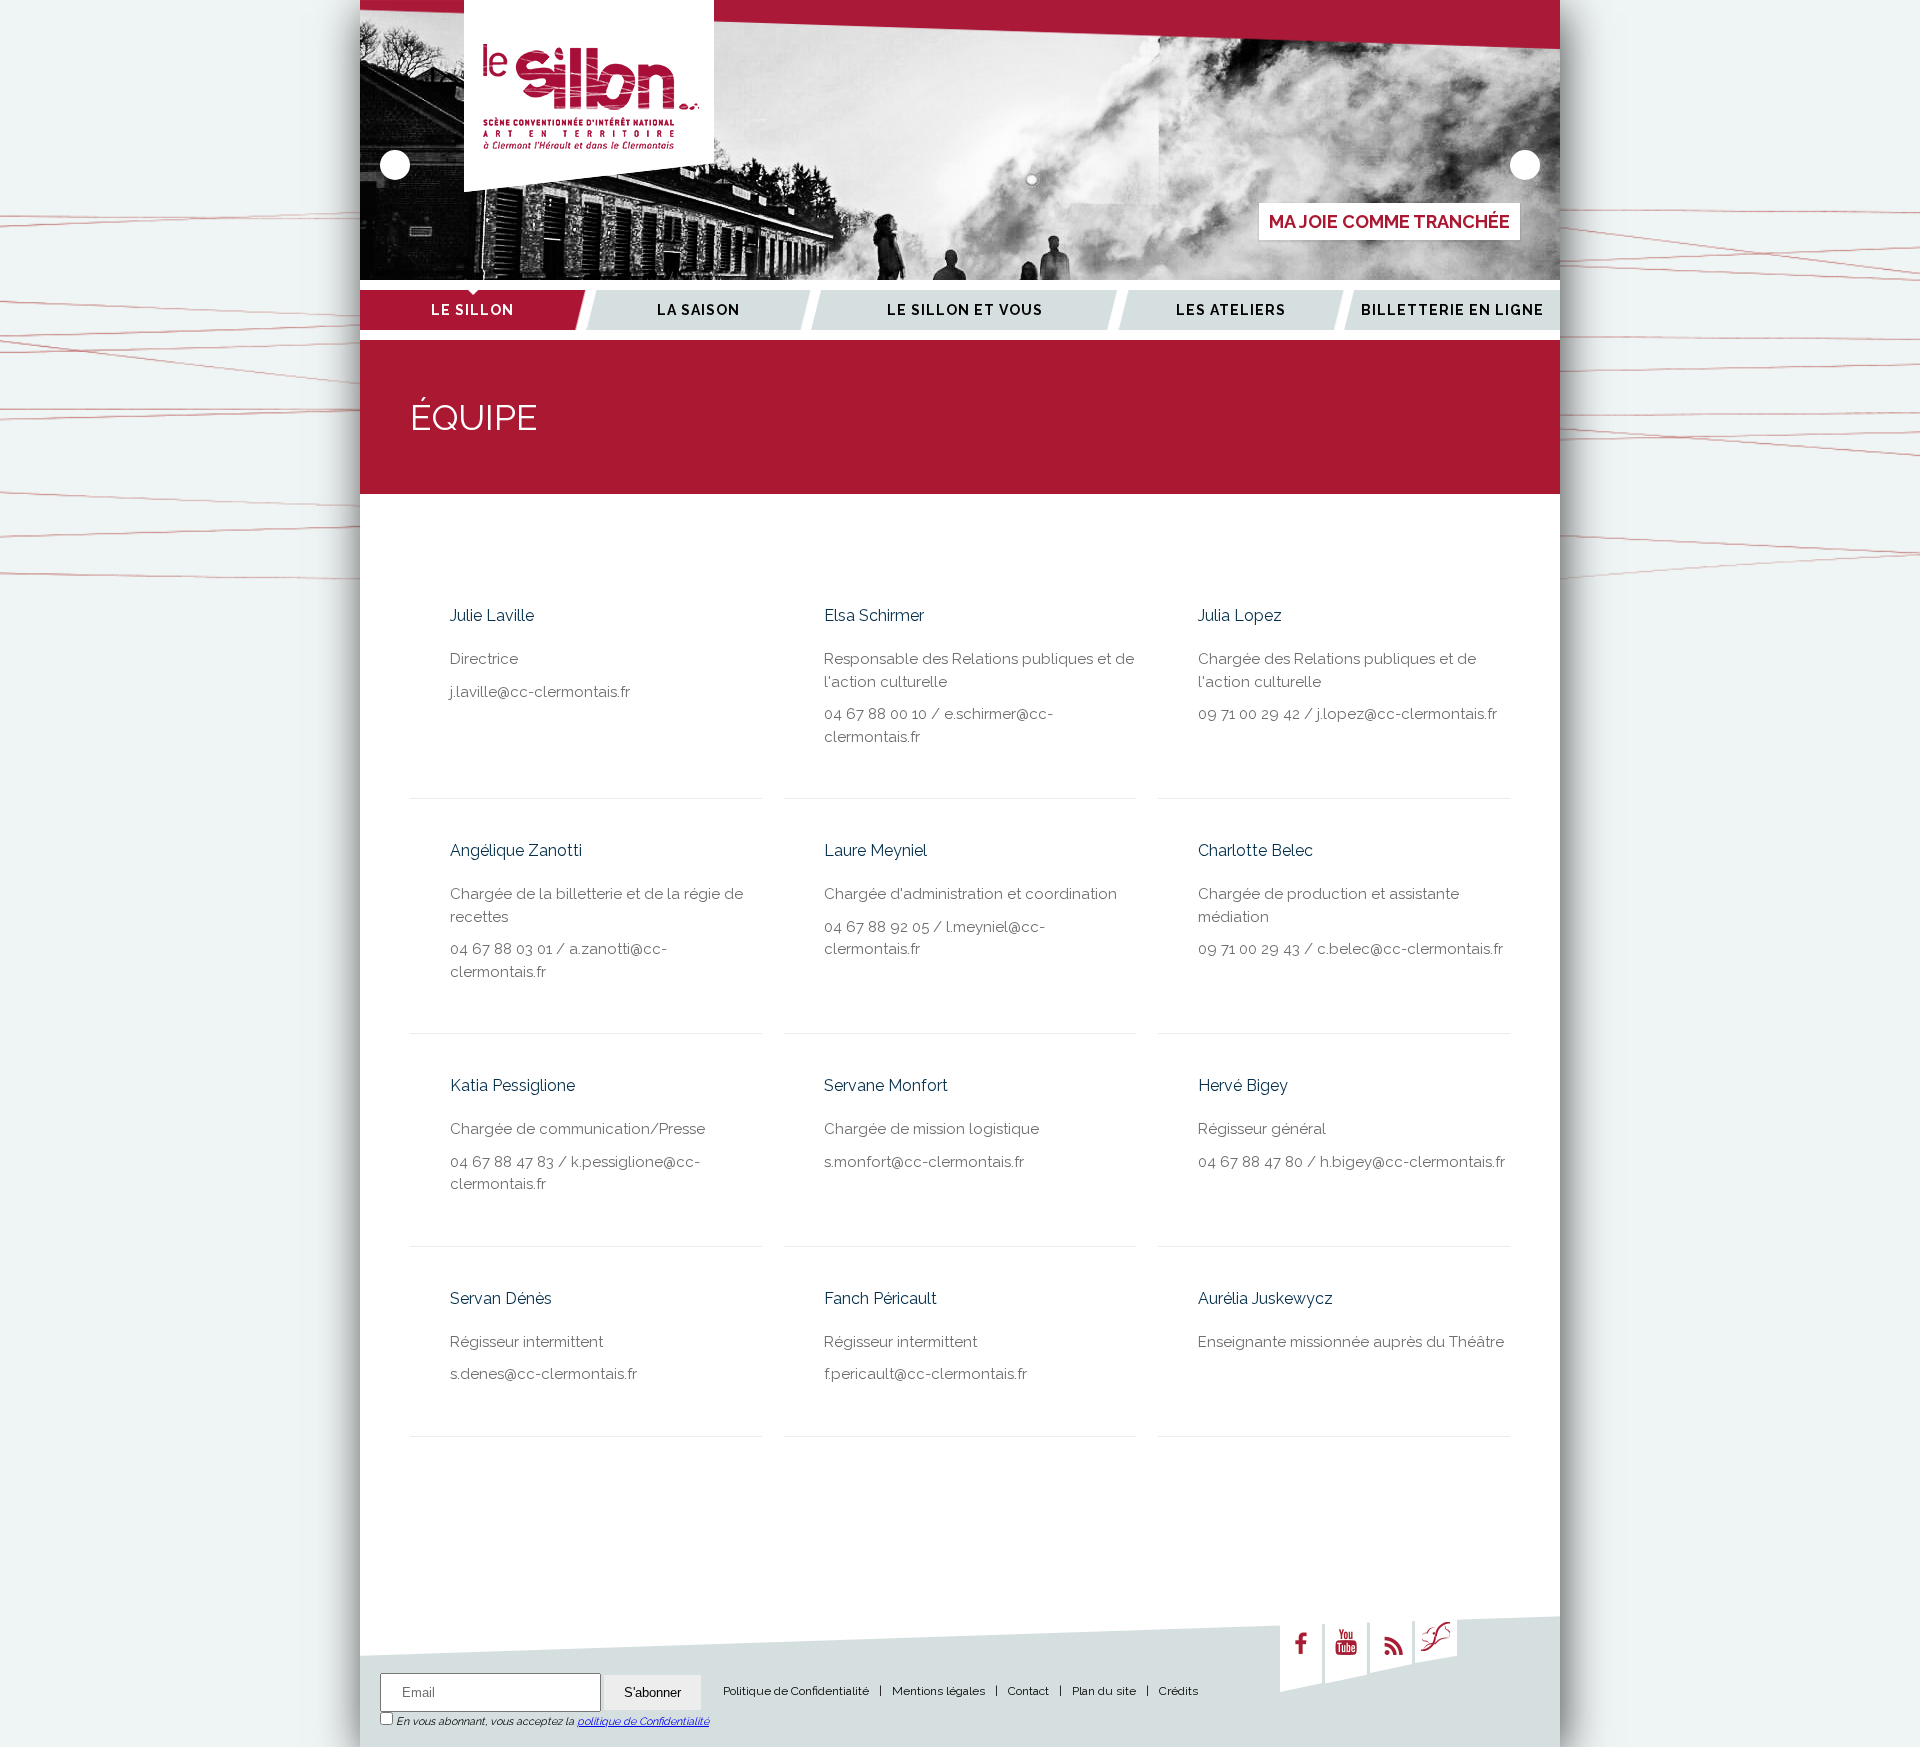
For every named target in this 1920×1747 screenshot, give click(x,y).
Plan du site (1104, 1691)
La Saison (698, 310)
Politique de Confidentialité (796, 1691)
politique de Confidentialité (643, 1721)
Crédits (1178, 1691)
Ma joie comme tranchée (1389, 221)
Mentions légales (938, 1691)
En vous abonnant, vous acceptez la (551, 1721)
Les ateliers (1231, 310)
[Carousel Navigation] (960, 165)
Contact (1028, 1691)
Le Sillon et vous (965, 310)
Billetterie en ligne (1452, 310)
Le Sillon (472, 310)
